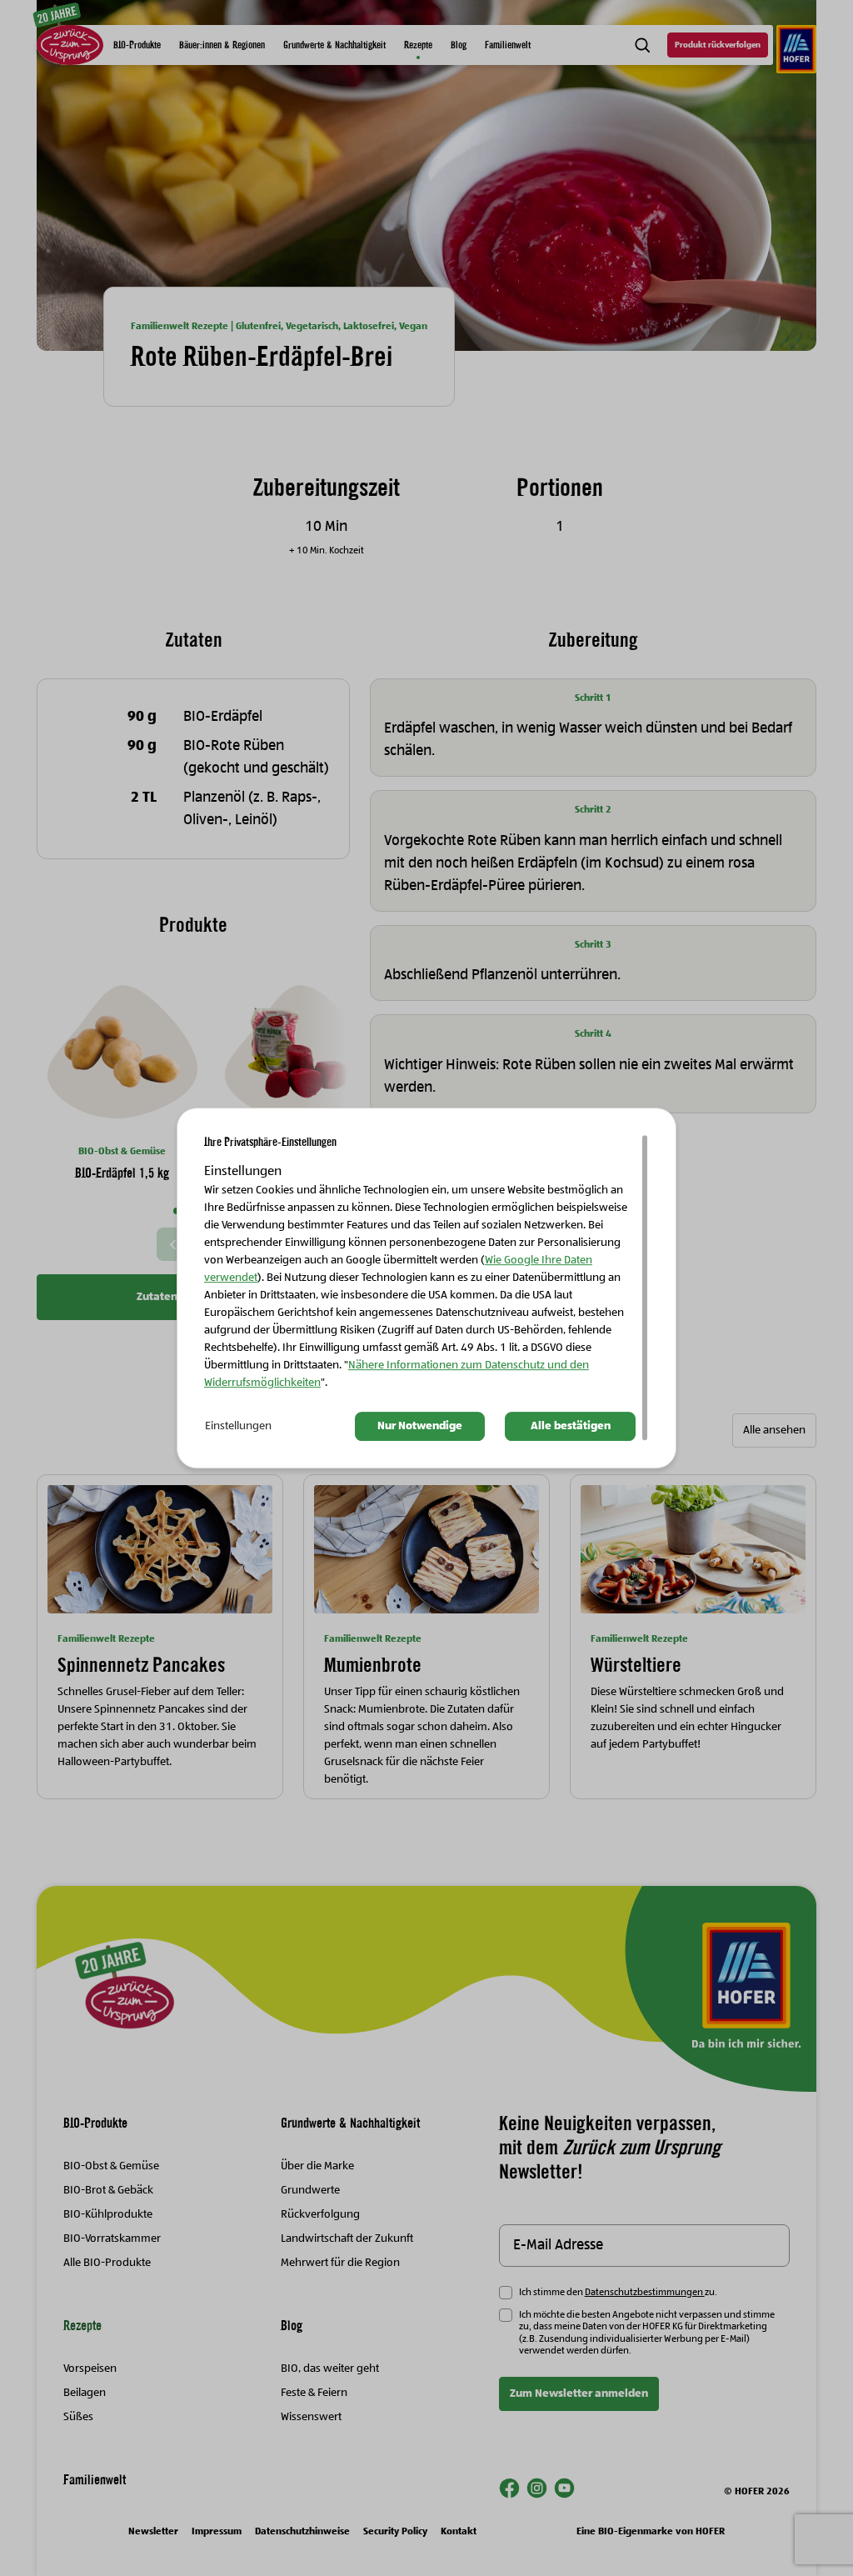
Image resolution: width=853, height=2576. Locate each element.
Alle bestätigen (571, 1427)
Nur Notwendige (420, 1427)
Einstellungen (238, 1427)
